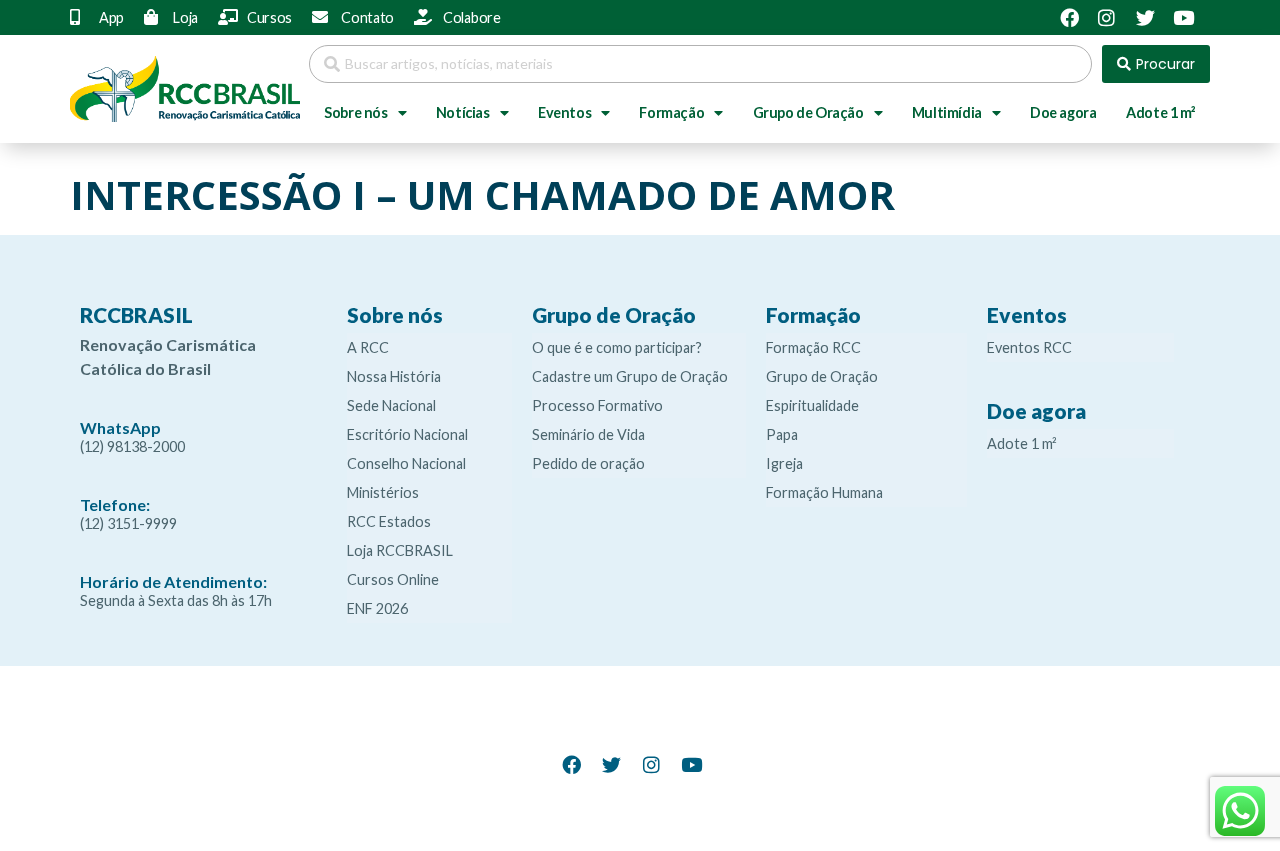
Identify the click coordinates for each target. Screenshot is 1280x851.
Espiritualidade (812, 405)
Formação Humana (824, 492)
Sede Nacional (391, 405)
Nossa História (394, 376)
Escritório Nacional (407, 434)
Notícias (463, 112)
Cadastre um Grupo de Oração (630, 376)
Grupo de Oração (808, 112)
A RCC (368, 347)
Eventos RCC (1029, 347)
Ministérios (383, 492)
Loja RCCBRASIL (400, 550)
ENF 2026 (377, 608)
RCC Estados (389, 521)
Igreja (784, 463)
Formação (671, 112)
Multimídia (947, 112)
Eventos (564, 112)
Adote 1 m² (1160, 112)
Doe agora (1063, 112)
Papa (782, 434)
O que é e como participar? (617, 347)
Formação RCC (813, 347)
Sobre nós (355, 112)
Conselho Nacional (406, 463)
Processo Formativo (597, 405)
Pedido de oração (588, 463)
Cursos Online (393, 579)
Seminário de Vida (588, 434)
